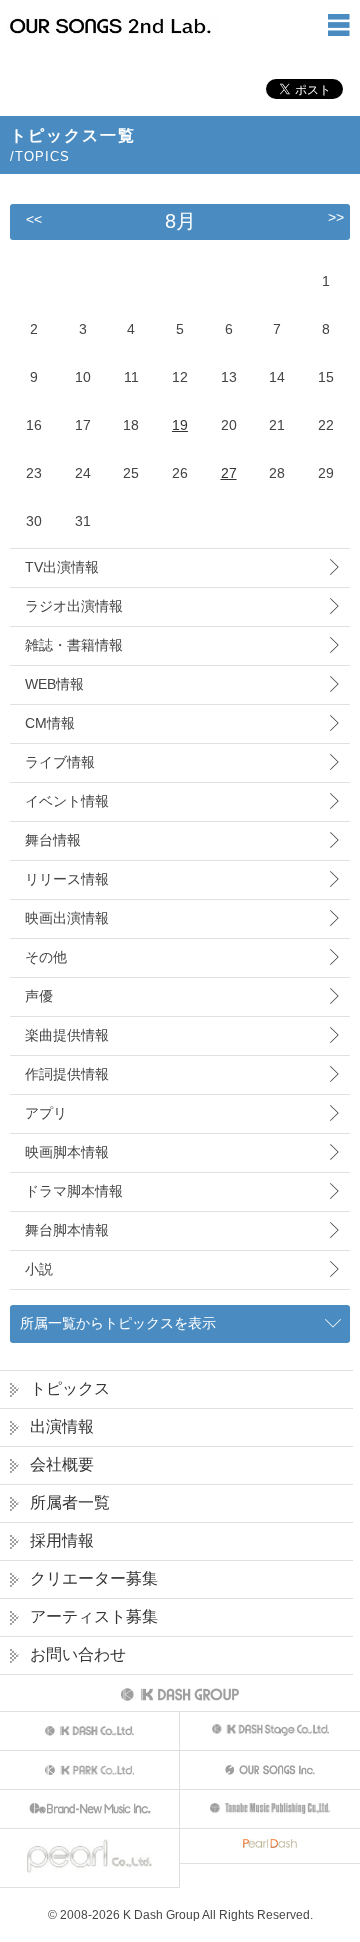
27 (229, 473)
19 (180, 425)
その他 (46, 957)
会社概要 (62, 1464)
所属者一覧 (70, 1502)
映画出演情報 (67, 918)
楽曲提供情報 (67, 1035)
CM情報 (50, 723)
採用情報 (62, 1540)
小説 (39, 1269)
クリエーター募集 (94, 1578)
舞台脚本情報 (67, 1230)
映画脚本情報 (67, 1152)
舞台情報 (53, 840)
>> (336, 217)
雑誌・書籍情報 (74, 645)
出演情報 (62, 1426)
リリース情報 (67, 879)
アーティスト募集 (94, 1616)
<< (34, 219)
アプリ (46, 1113)
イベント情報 (67, 801)
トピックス (70, 1388)
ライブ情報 (60, 762)
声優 (39, 996)
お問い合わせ (78, 1654)
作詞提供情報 (67, 1074)
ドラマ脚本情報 (74, 1191)
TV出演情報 (62, 567)
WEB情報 (54, 684)
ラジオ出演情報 (74, 606)
